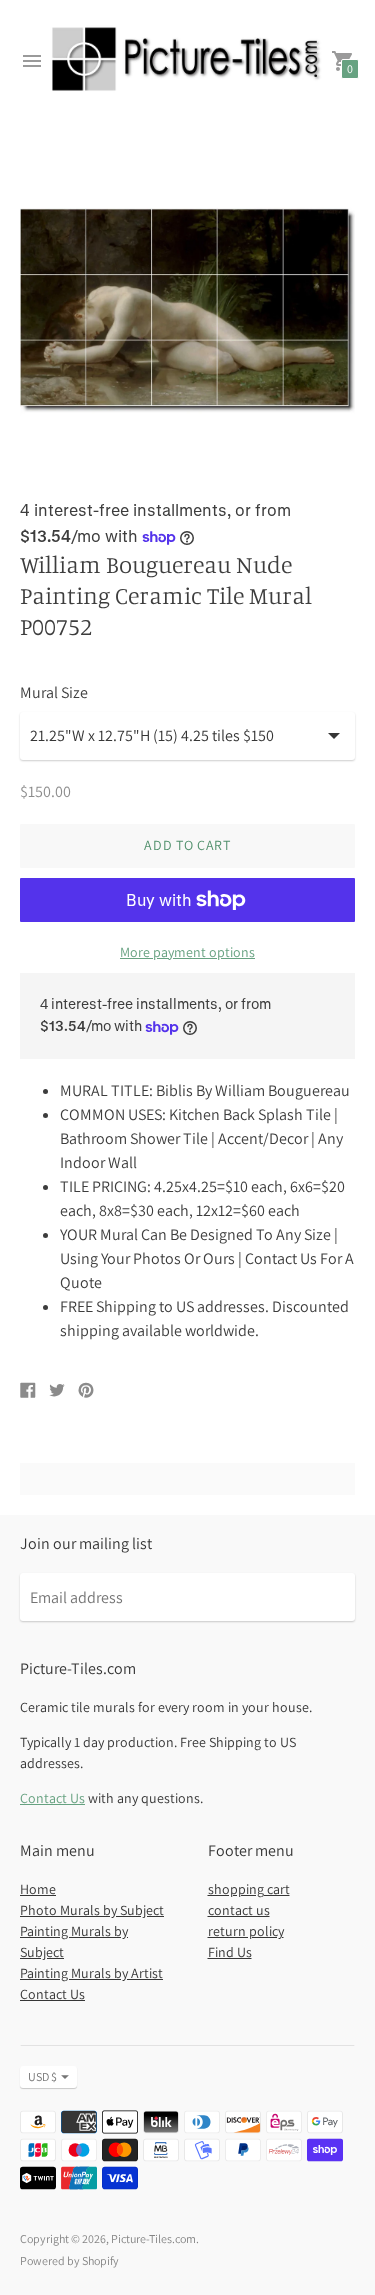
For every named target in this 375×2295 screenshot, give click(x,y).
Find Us (230, 1952)
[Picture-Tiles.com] (187, 61)
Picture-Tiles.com (153, 2238)
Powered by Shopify (69, 2260)
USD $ (42, 2076)
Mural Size (54, 693)
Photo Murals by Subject (92, 1910)
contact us (239, 1910)
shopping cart (249, 1889)
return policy (246, 1931)
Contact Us (52, 1798)
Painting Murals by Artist (91, 1973)
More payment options (187, 952)
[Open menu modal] (32, 61)
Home (38, 1889)
